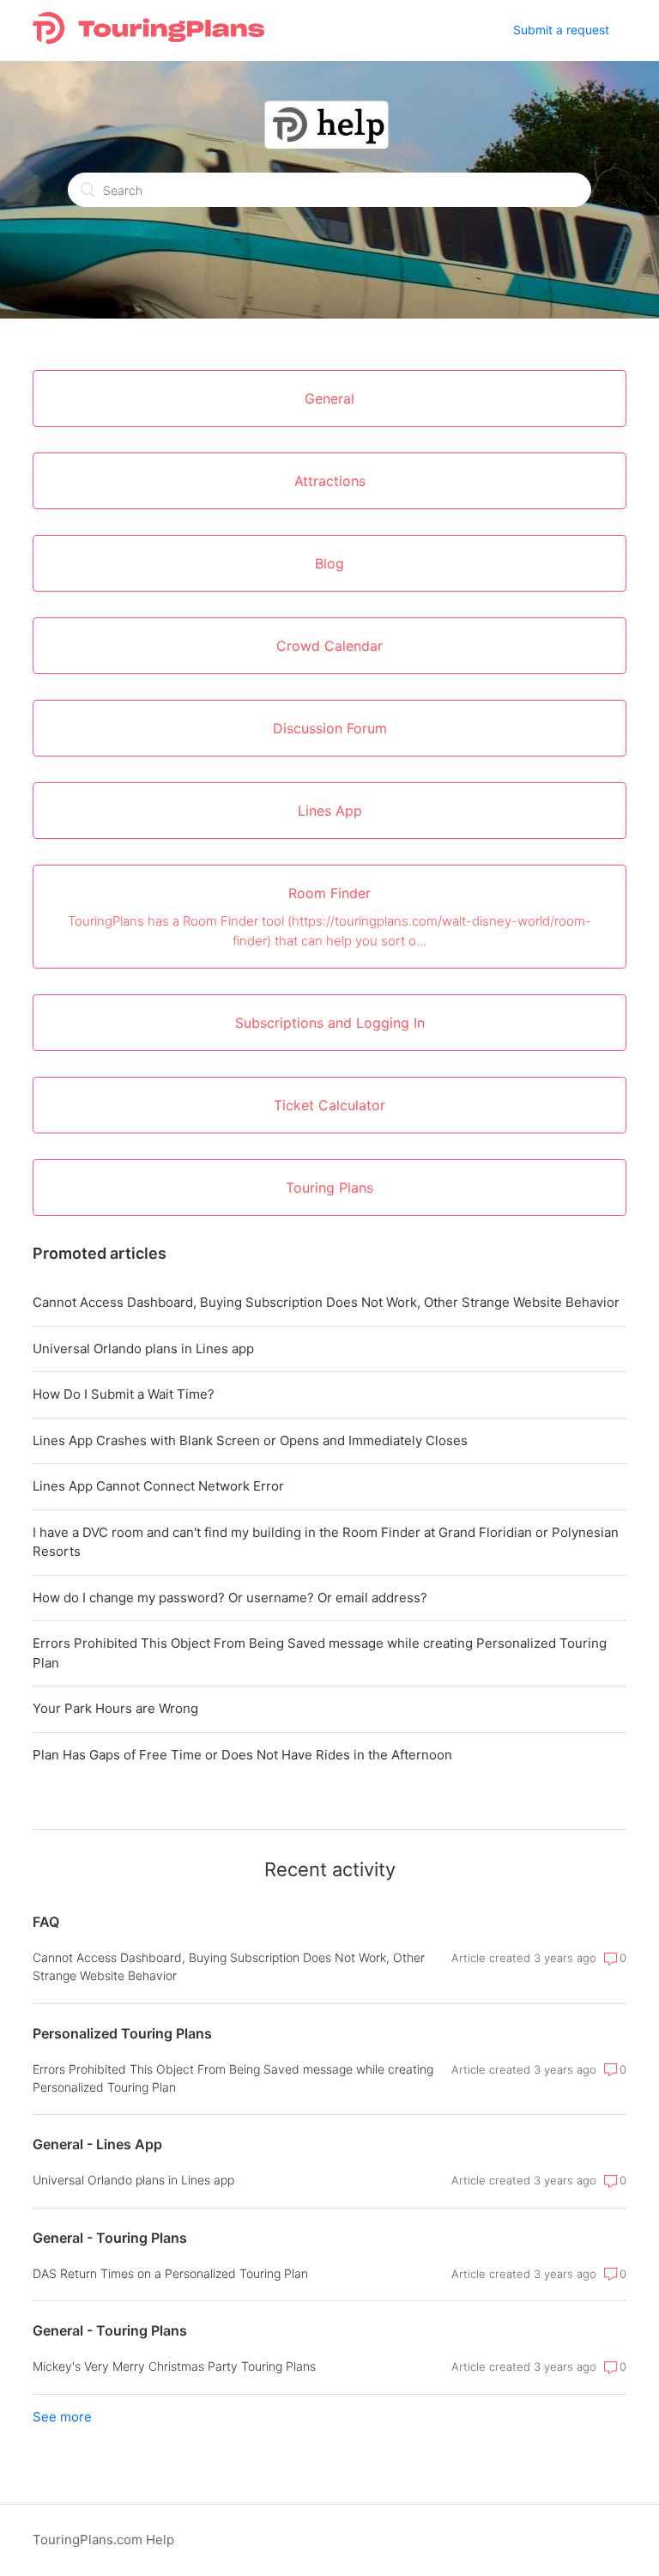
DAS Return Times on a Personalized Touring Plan (170, 2273)
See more (62, 2417)
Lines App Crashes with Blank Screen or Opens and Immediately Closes (250, 1440)
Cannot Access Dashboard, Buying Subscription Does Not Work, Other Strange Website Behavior (326, 1302)
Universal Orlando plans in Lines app (143, 1349)
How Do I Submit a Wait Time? (124, 1394)
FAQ (46, 1922)
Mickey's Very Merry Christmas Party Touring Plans (174, 2366)
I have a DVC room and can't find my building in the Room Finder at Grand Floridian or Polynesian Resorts (326, 1542)
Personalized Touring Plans (122, 2033)
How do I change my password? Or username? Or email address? (230, 1598)
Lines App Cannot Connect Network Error (158, 1486)
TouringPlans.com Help (103, 2540)
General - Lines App (97, 2144)
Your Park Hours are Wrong (115, 1708)
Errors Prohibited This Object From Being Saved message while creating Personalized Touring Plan (320, 1653)
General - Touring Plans (110, 2238)
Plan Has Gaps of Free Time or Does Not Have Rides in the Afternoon (242, 1755)
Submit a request (561, 30)
